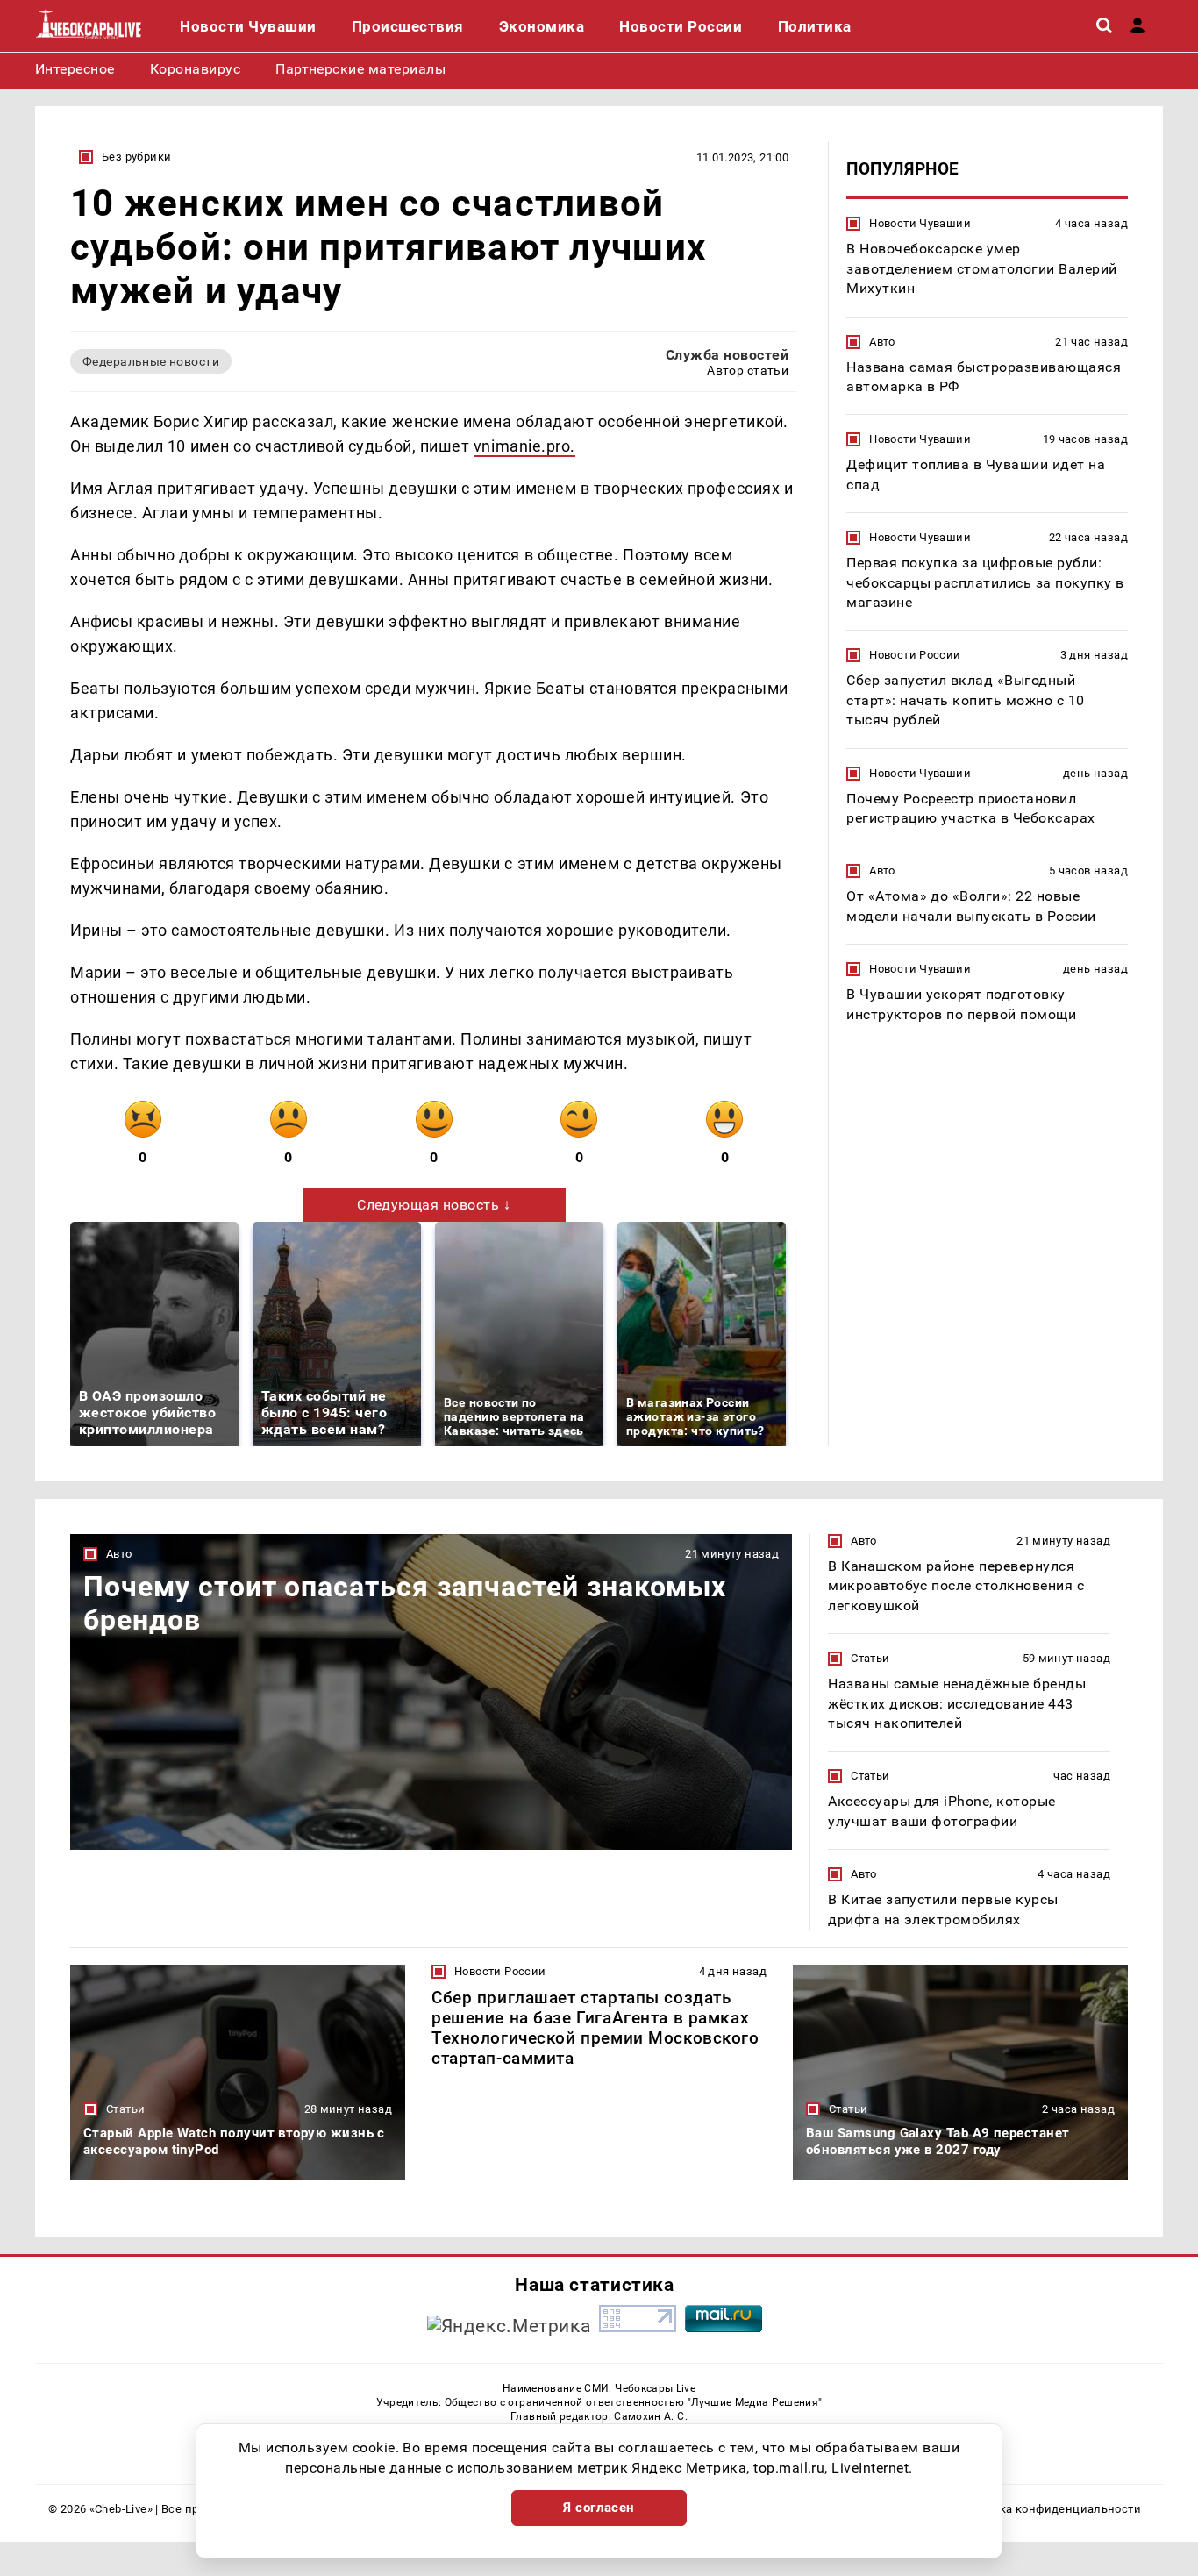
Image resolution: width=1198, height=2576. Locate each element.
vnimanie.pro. (524, 446)
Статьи (870, 1658)
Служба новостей (727, 355)
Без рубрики (136, 157)
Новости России (915, 655)
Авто (882, 341)
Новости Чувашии (920, 223)
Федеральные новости (151, 361)
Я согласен (599, 2508)
